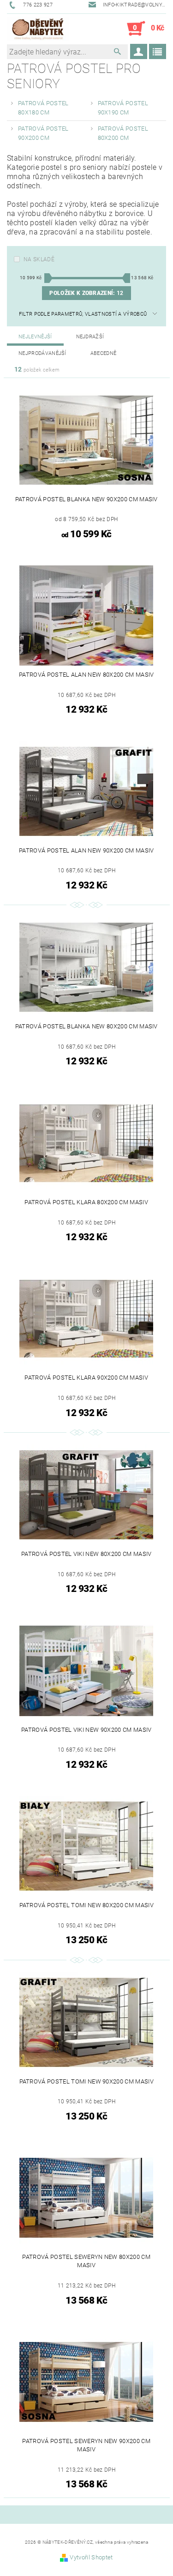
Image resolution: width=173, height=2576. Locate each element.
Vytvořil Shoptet (91, 2557)
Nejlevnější (35, 337)
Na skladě (39, 259)
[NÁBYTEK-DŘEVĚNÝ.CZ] (38, 29)
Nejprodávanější (42, 353)
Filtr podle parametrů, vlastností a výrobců (83, 314)
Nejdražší (90, 337)
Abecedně (104, 353)
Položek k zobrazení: (86, 293)
